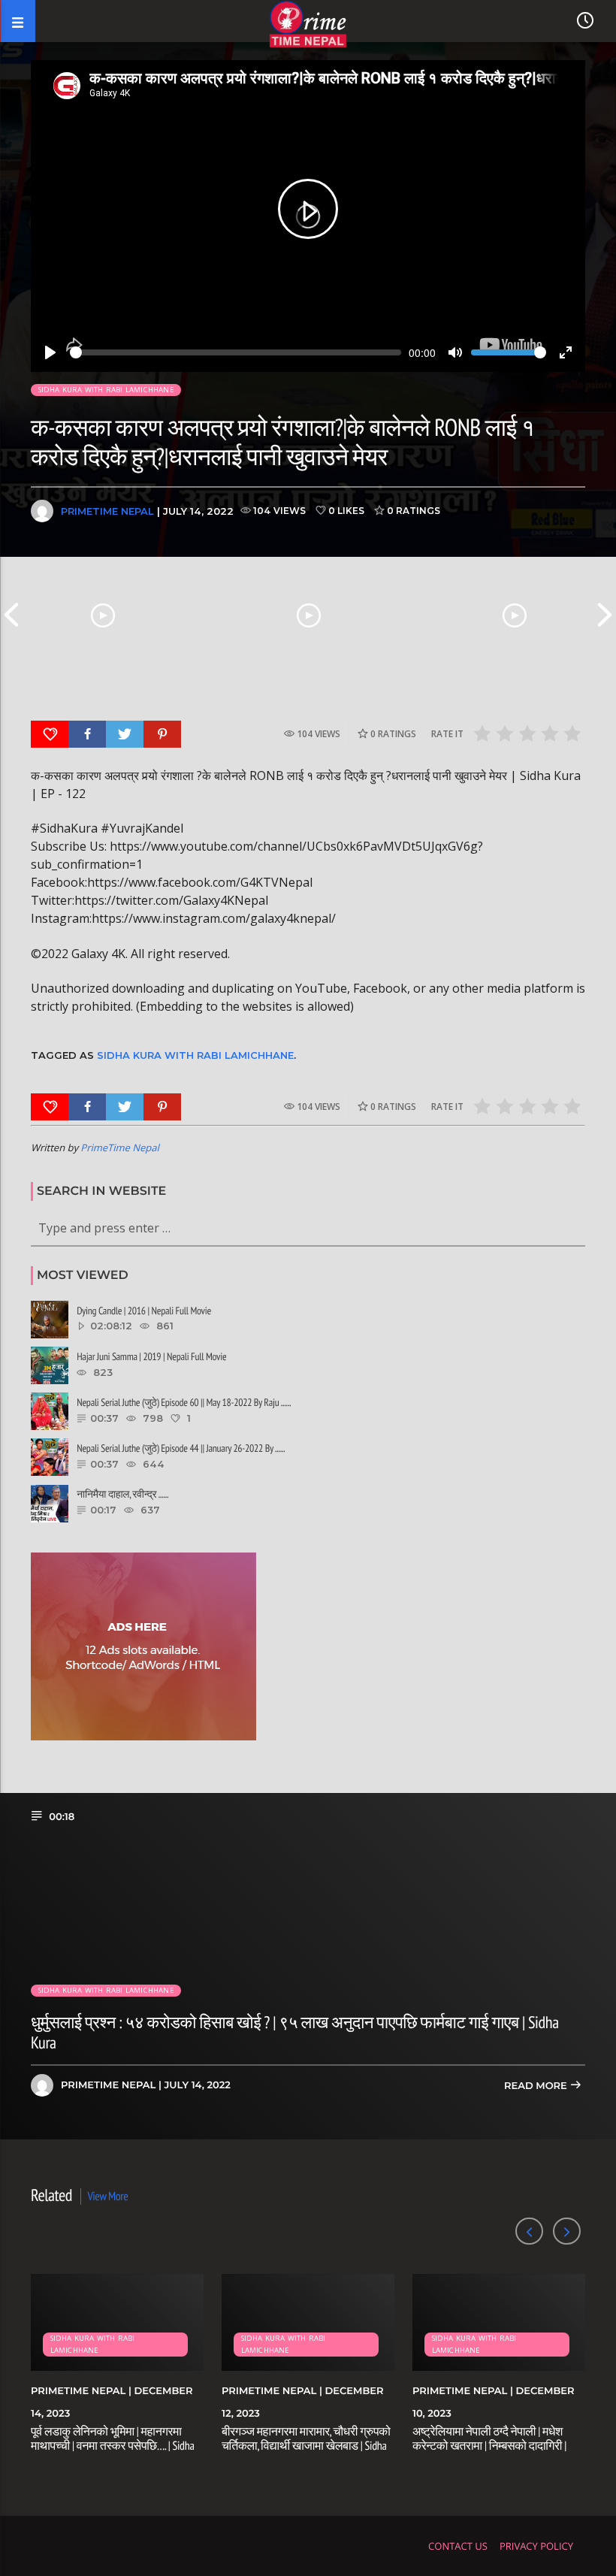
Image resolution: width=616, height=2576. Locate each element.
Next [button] (605, 615)
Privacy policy (536, 2546)
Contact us (458, 2546)
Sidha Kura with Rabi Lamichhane (106, 390)
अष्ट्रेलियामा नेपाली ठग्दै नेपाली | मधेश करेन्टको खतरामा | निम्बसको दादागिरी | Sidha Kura (489, 2446)
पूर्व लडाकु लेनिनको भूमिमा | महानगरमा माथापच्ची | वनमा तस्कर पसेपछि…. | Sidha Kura (113, 2446)
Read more (537, 2086)
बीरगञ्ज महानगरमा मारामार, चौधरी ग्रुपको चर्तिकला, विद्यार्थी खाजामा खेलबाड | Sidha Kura (306, 2446)
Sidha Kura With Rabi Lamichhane (195, 1055)
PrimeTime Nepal (107, 511)
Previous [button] (11, 615)
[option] (103, 615)
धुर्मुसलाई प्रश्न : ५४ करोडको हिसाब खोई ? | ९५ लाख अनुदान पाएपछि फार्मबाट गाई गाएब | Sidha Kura (295, 2033)
